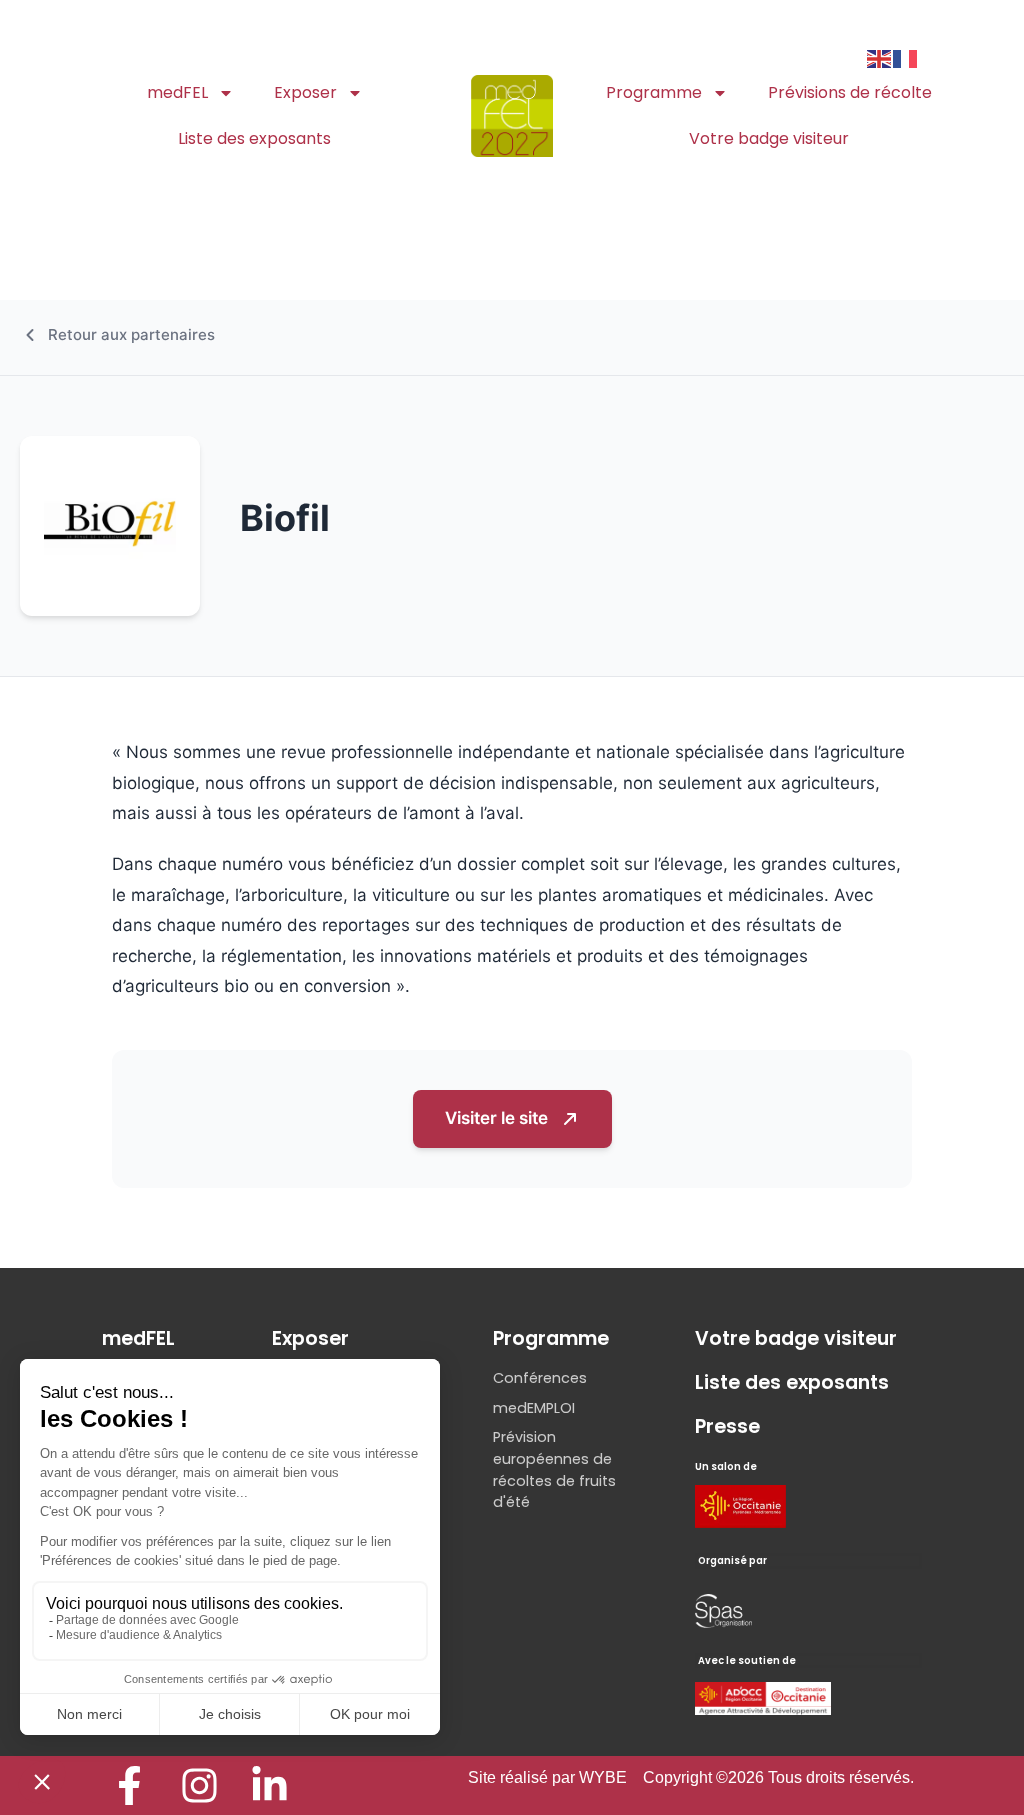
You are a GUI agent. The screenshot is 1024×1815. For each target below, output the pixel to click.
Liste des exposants (254, 138)
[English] (880, 57)
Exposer (305, 92)
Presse (727, 1426)
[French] (906, 57)
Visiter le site (496, 1118)
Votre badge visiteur (769, 138)
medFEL (177, 92)
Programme (654, 92)
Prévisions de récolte (850, 92)
